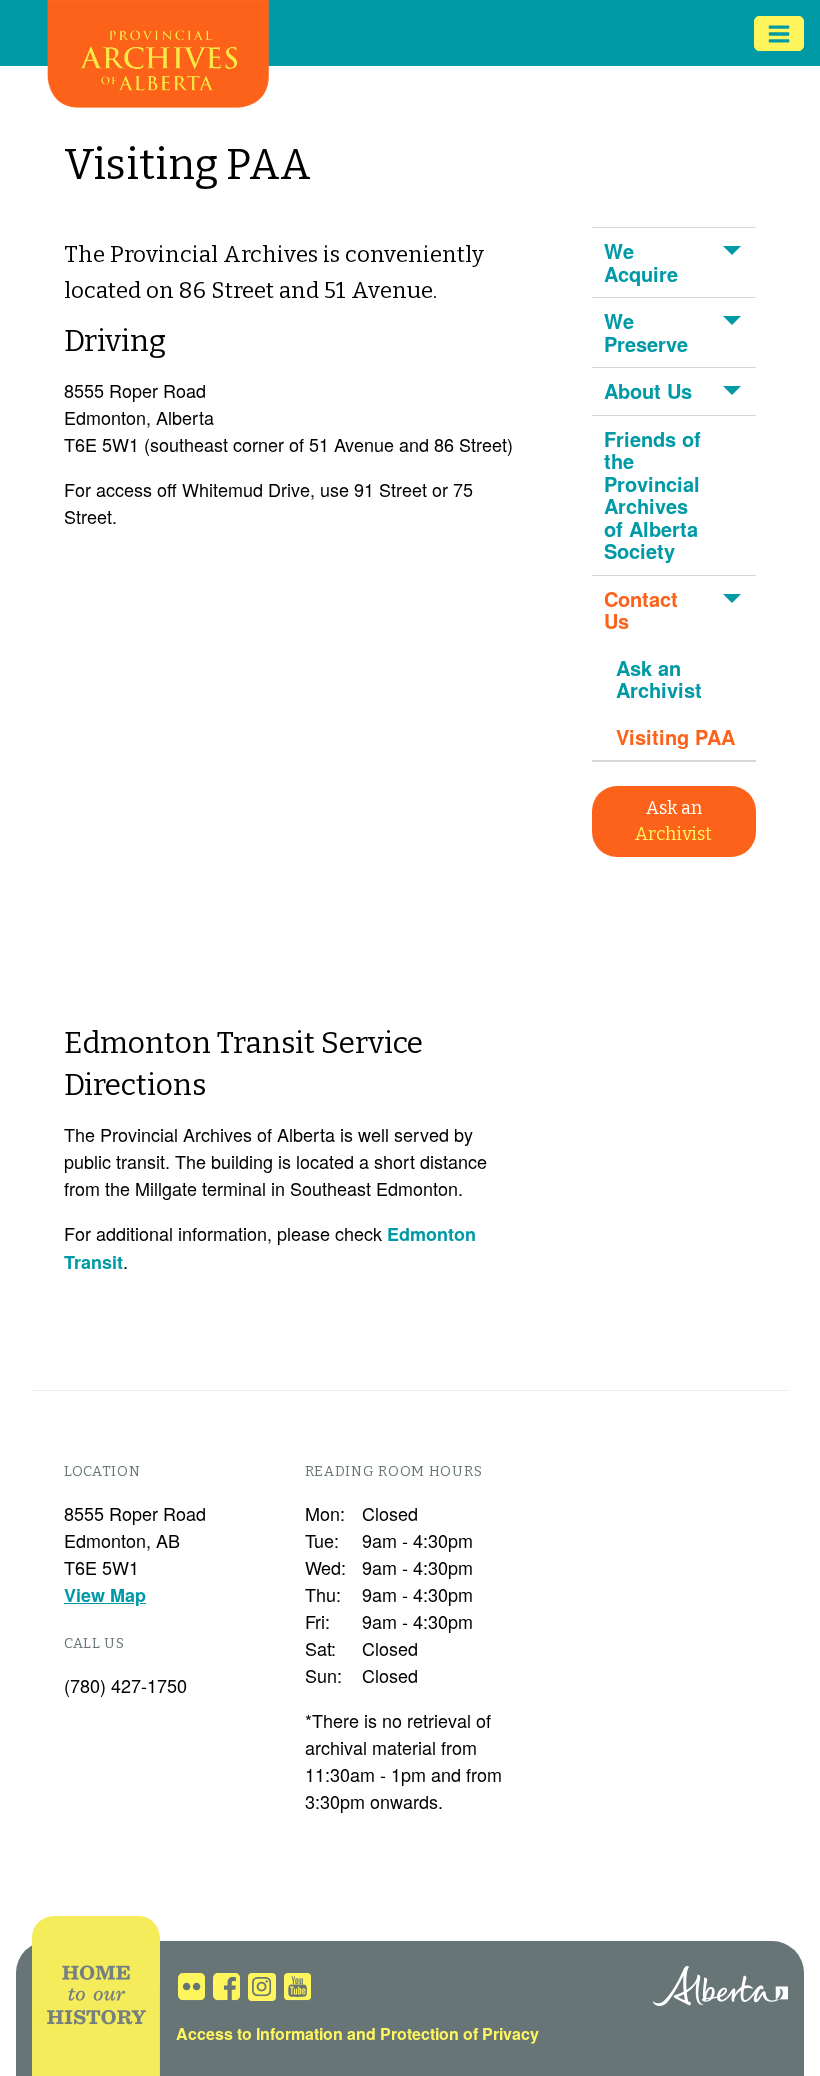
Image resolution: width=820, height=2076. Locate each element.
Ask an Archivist (659, 679)
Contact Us (641, 610)
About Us (648, 390)
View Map (105, 1595)
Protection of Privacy (459, 2033)
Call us (94, 1643)
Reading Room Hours (394, 1471)
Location (102, 1471)
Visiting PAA (675, 736)
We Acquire (641, 262)
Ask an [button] (673, 820)
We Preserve (646, 332)
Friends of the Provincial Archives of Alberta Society (652, 495)
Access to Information (259, 2033)
